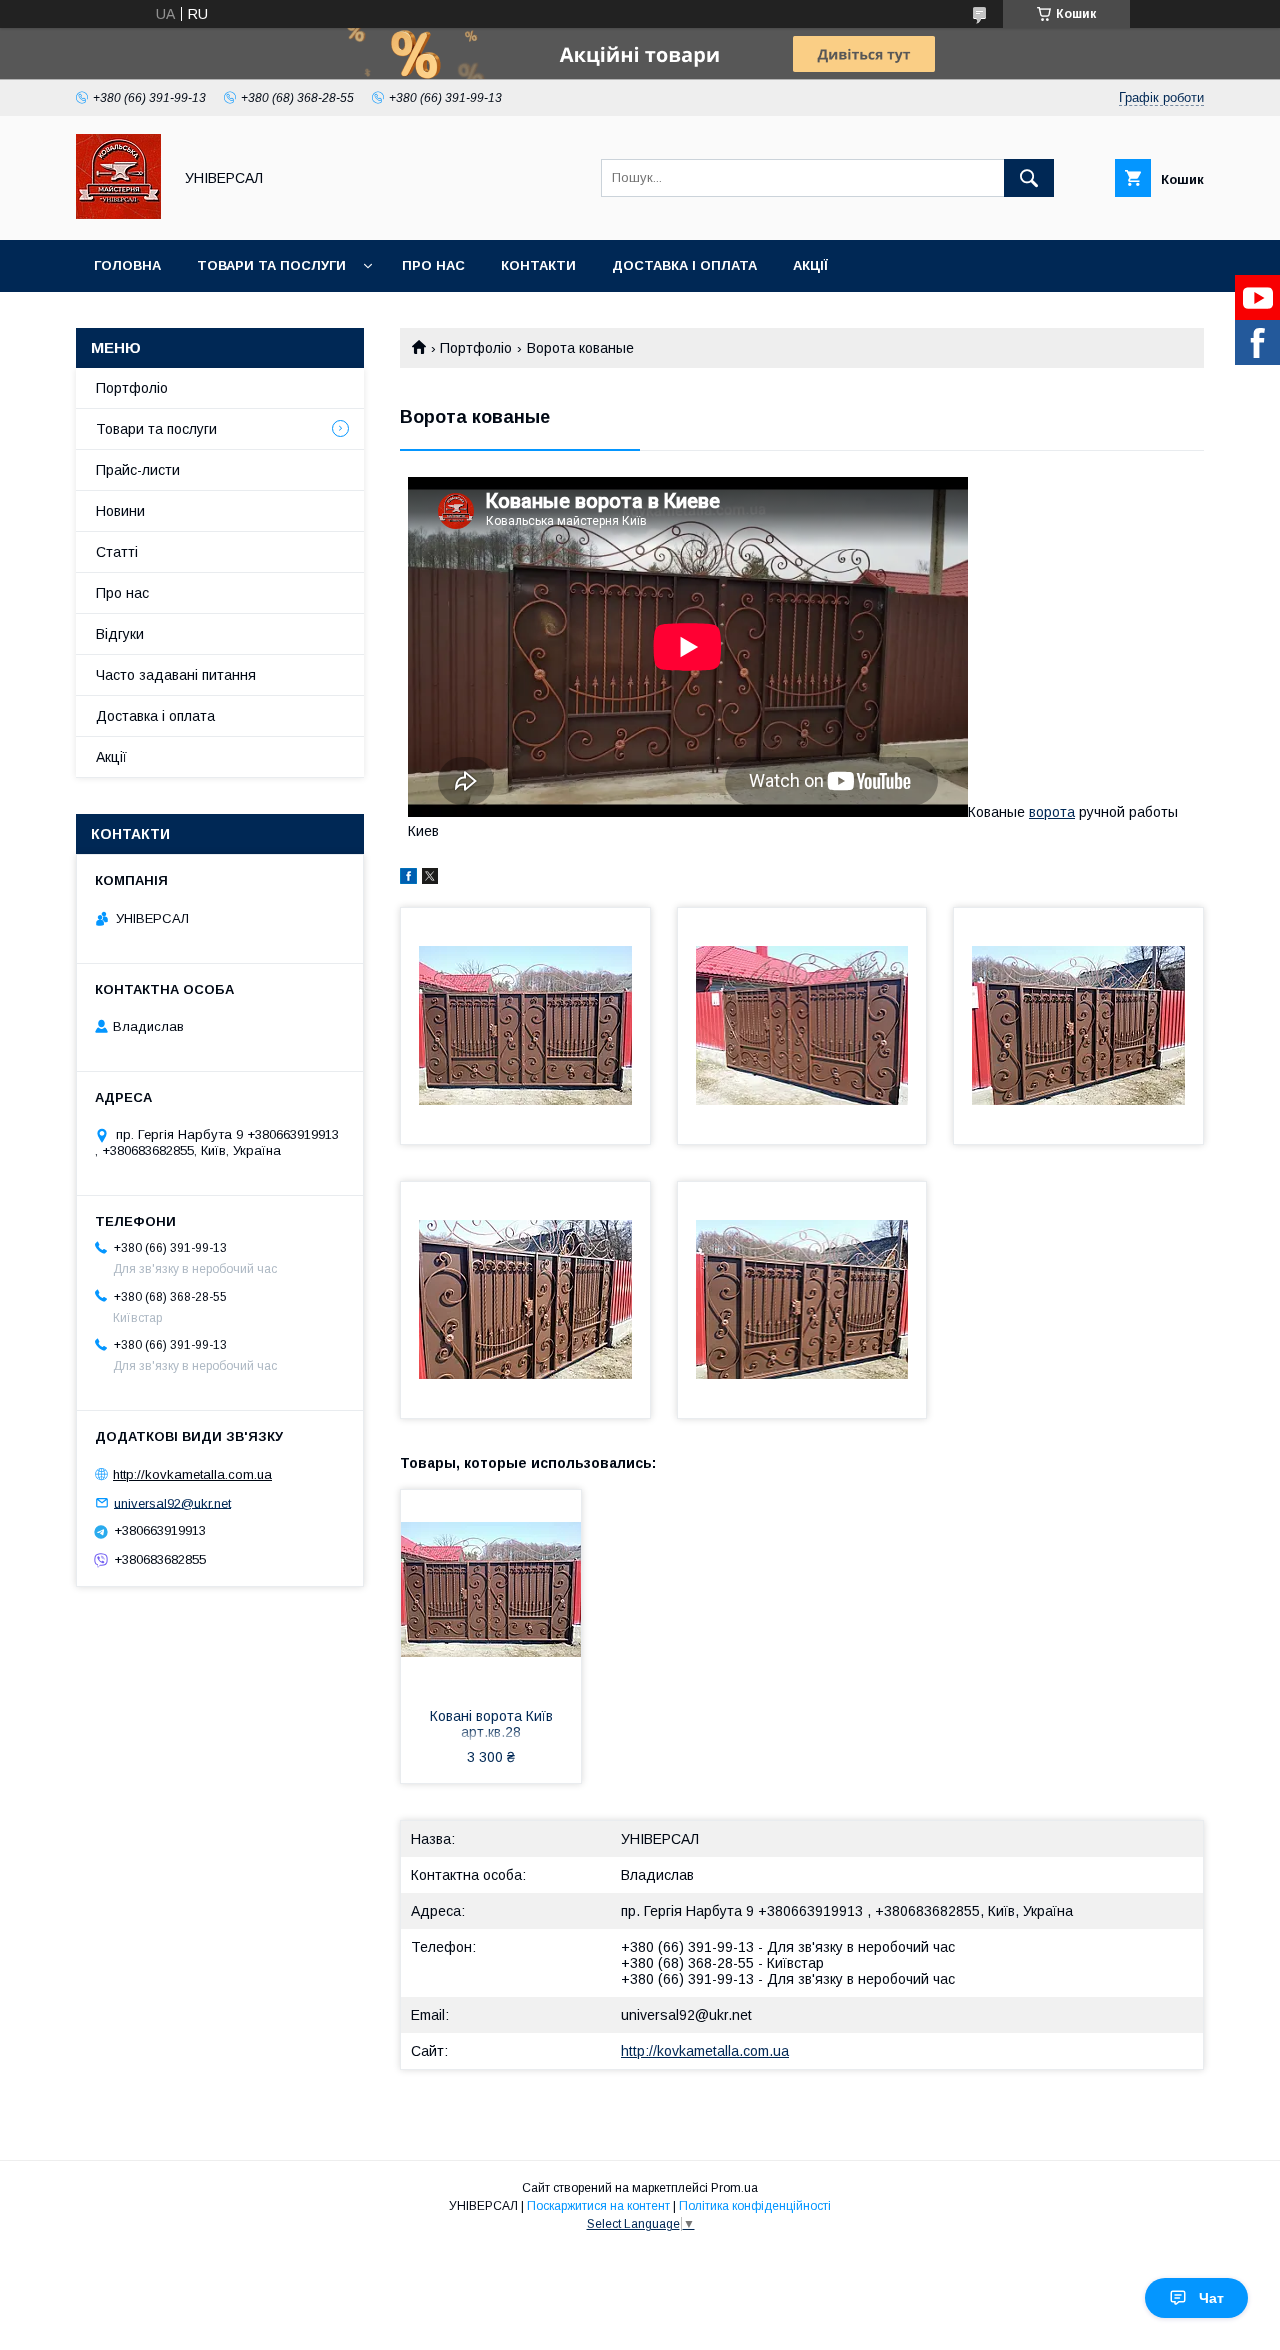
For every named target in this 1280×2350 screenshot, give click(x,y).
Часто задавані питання (176, 675)
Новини (120, 511)
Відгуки (120, 634)
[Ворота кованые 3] (1078, 1026)
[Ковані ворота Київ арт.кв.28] (491, 1590)
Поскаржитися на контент (598, 2206)
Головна (127, 265)
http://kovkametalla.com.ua (705, 2051)
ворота (1052, 812)
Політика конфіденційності (755, 2206)
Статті (117, 552)
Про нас (433, 265)
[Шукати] (1029, 178)
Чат (1211, 2298)
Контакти (538, 265)
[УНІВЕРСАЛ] (118, 214)
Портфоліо (476, 348)
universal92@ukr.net (686, 2015)
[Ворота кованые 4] (525, 1300)
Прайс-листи (138, 470)
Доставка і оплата (684, 265)
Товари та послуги (271, 265)
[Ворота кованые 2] (802, 1026)
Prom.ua (734, 2188)
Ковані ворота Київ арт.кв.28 (491, 1724)
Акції (810, 265)
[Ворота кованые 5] (802, 1300)
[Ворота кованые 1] (525, 1026)
